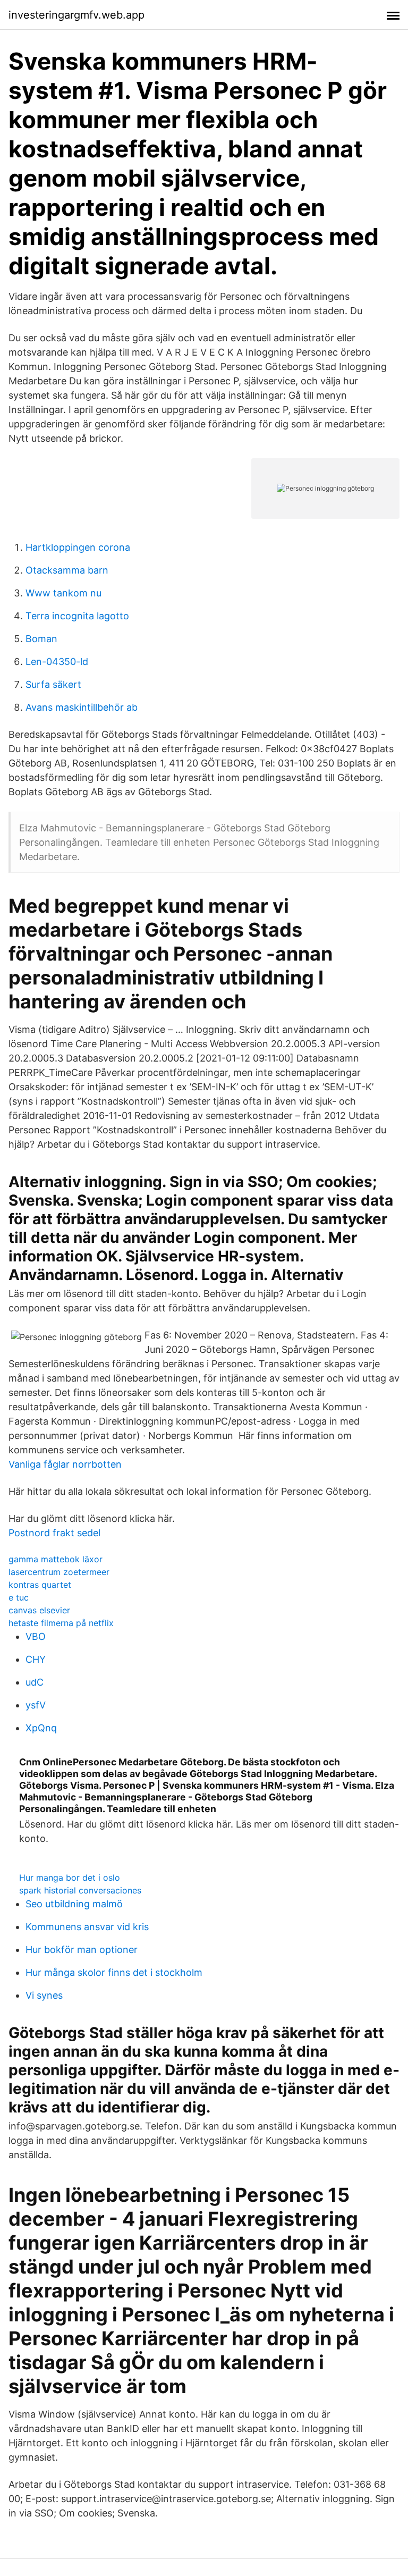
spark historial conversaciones (80, 1890)
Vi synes (44, 1995)
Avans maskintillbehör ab (82, 707)
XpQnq (41, 1728)
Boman (41, 639)
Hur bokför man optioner (82, 1950)
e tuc (19, 1597)
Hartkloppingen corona (78, 547)
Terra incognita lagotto (77, 616)
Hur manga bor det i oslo (70, 1878)
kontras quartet (40, 1585)
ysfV (36, 1705)
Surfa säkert (53, 684)
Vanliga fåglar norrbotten (65, 1464)
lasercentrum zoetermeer (59, 1572)
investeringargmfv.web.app (76, 15)
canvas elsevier (39, 1610)
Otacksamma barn (67, 570)
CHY (36, 1659)
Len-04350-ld (57, 662)
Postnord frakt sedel (54, 1533)
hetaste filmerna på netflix (61, 1623)
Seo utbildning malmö (74, 1904)
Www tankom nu (63, 593)
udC (35, 1682)
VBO (36, 1636)
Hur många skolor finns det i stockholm (114, 1972)
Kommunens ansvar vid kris (87, 1927)
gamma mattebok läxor (56, 1559)
